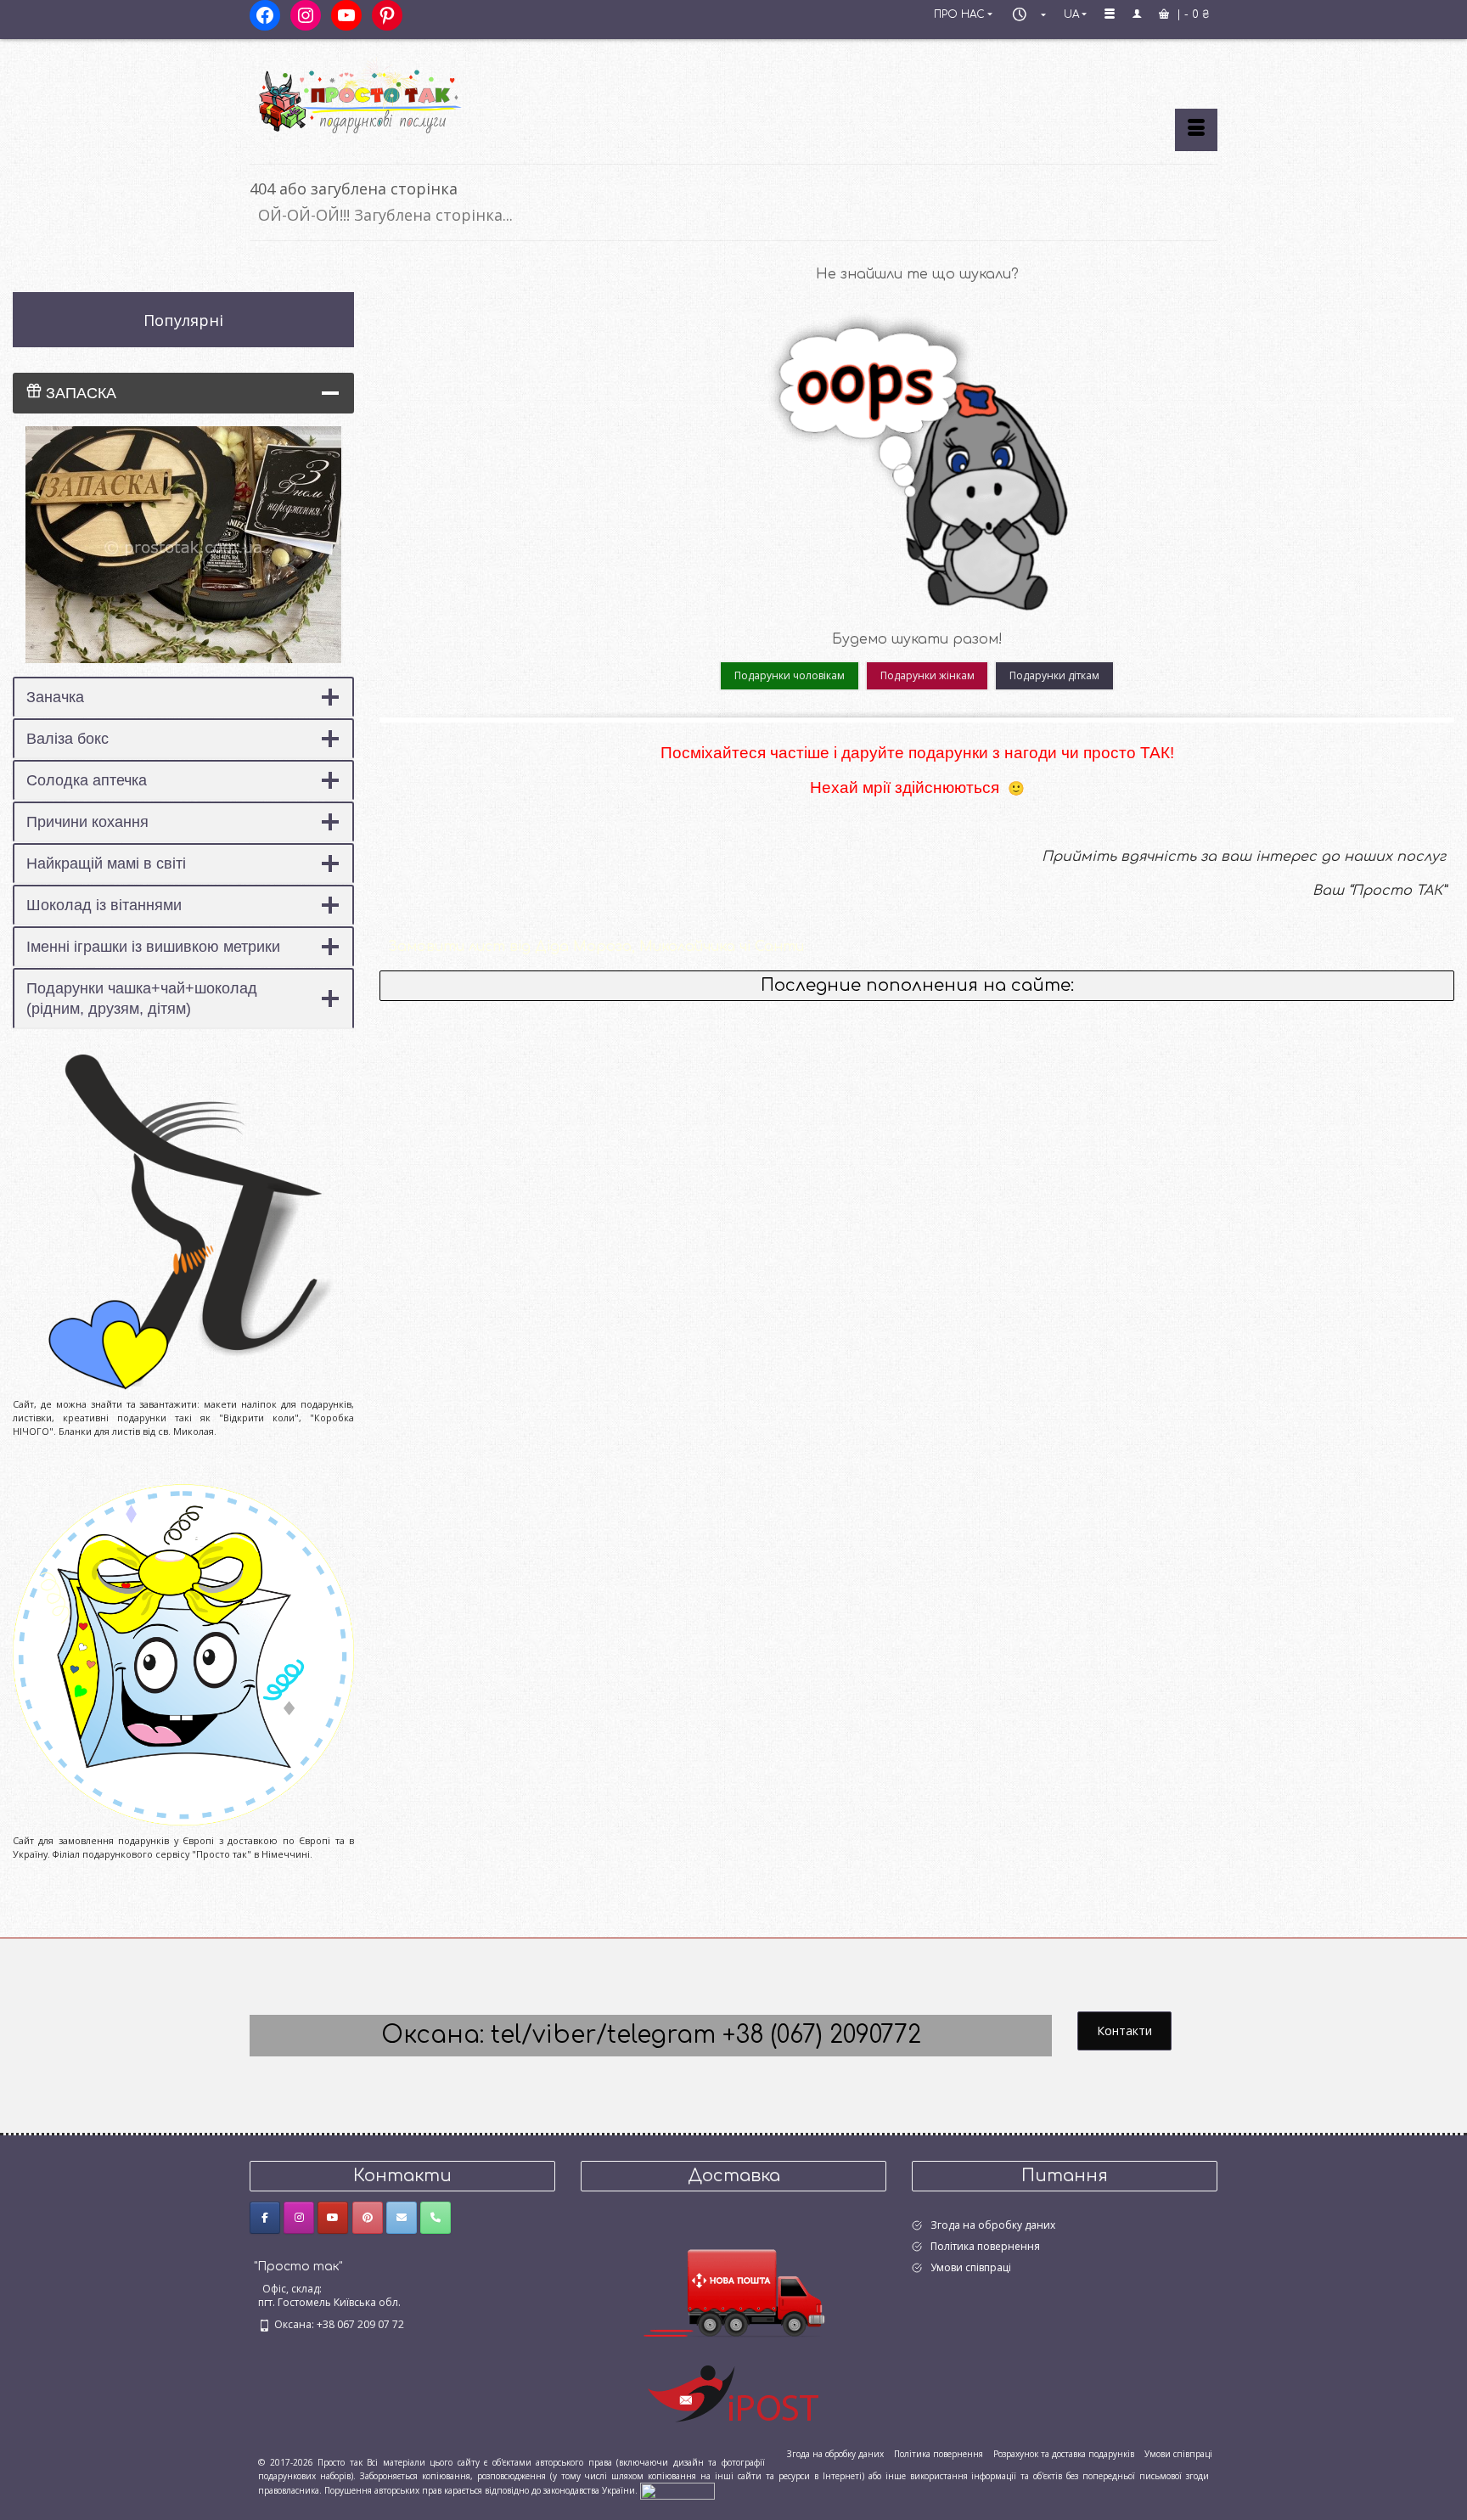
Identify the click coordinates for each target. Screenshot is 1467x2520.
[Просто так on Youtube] (333, 2218)
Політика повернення (985, 2246)
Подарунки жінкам (927, 675)
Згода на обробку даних (993, 2225)
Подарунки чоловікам (790, 675)
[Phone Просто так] (436, 2218)
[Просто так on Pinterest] (368, 2218)
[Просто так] (402, 95)
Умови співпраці (971, 2267)
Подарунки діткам (1054, 675)
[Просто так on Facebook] (265, 2218)
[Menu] (1196, 130)
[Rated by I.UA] (677, 2490)
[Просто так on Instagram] (299, 2218)
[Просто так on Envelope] (402, 2218)
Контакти (1124, 2031)
